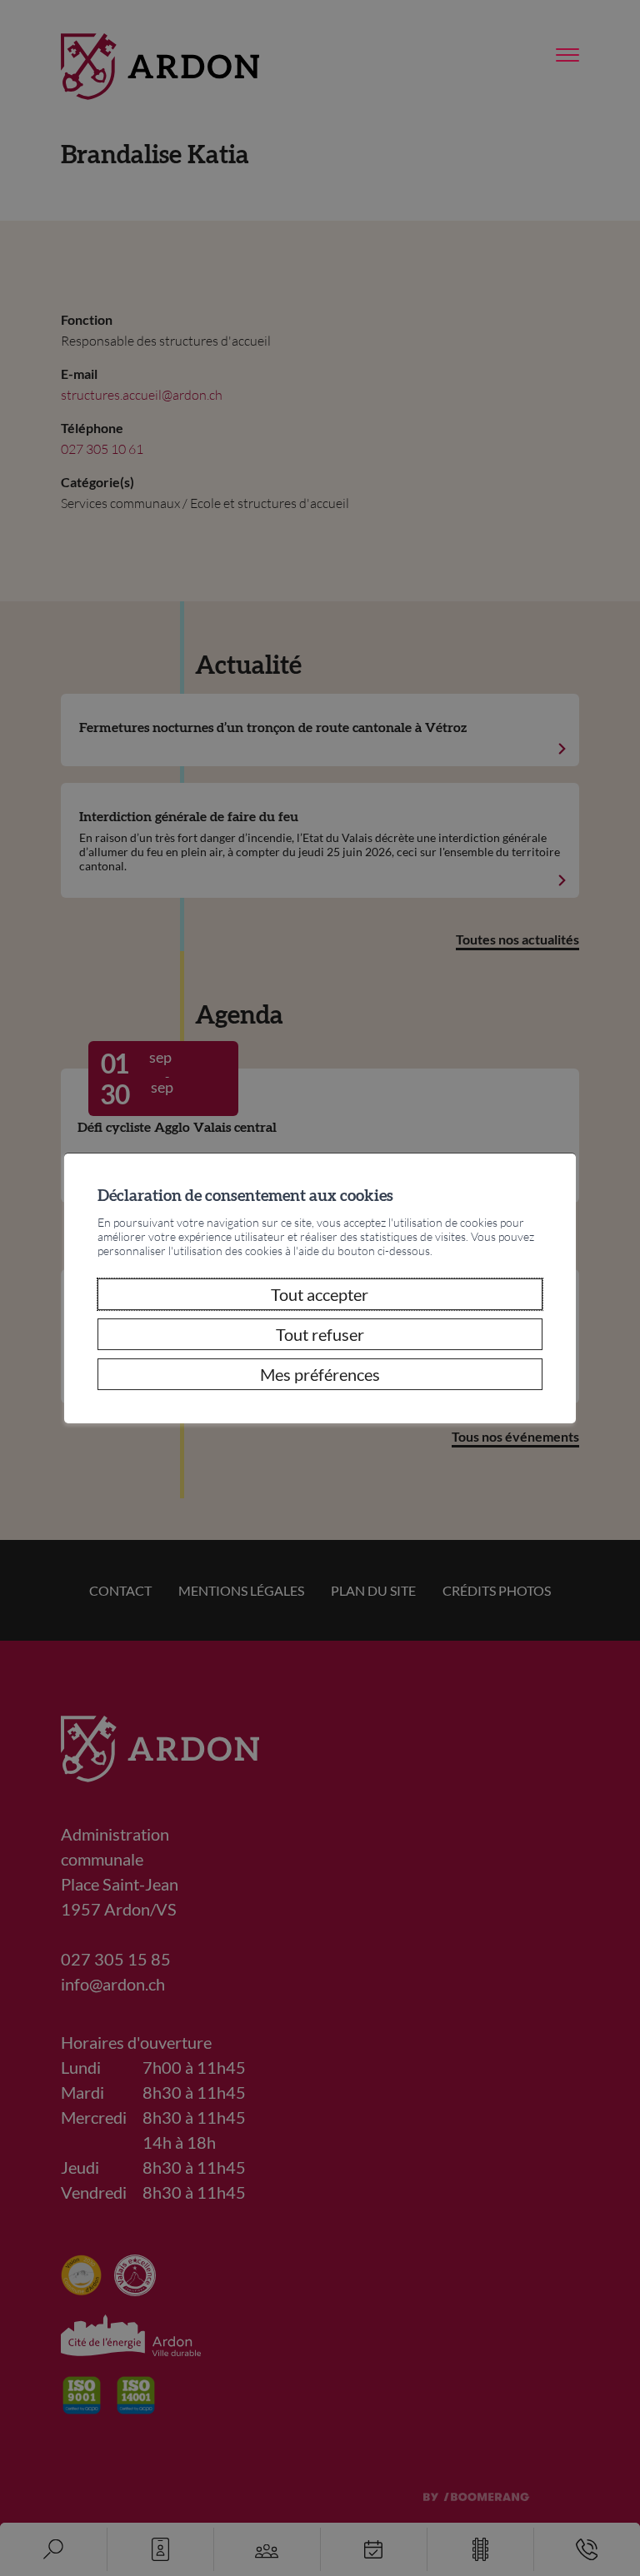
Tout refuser (320, 1334)
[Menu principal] (567, 56)
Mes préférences (320, 1374)
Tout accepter (320, 1294)
